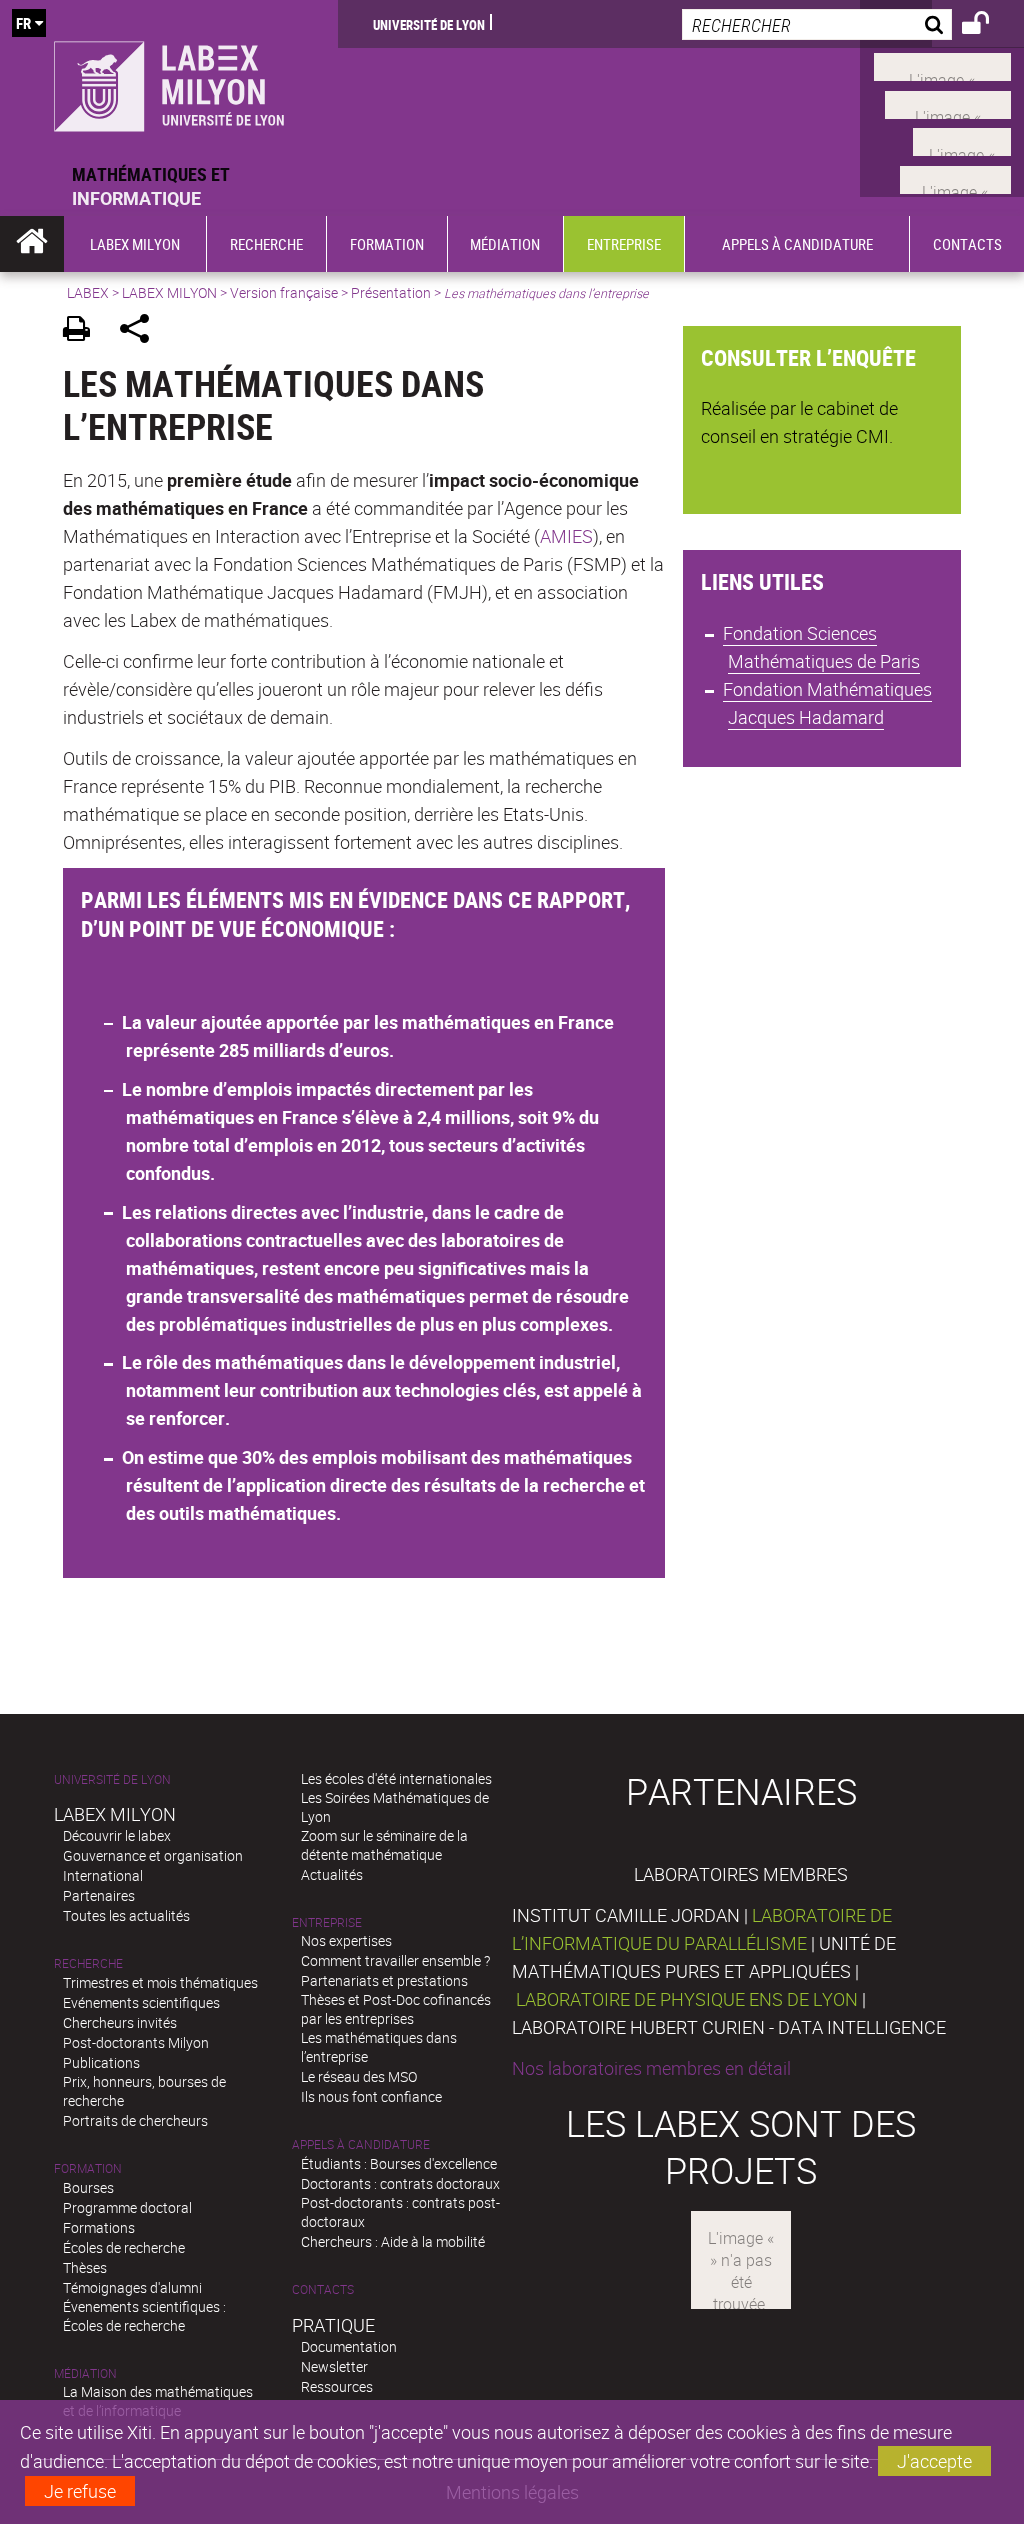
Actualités (332, 1874)
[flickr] (962, 140)
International (103, 1875)
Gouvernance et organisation (153, 1855)
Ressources (337, 2386)
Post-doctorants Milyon (136, 2042)
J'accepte (934, 2461)
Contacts (323, 2289)
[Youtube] (948, 102)
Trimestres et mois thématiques (160, 1982)
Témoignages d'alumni (132, 2287)
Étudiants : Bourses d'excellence (399, 2163)
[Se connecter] (988, 26)
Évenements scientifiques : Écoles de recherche (144, 2316)
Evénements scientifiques (141, 2002)
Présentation (391, 292)
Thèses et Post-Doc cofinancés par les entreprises (396, 2009)
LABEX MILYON (169, 292)
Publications (101, 2062)
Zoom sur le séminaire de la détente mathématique (384, 1845)
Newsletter (334, 2366)
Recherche (88, 1963)
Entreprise (327, 1922)
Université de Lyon (429, 24)
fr (23, 23)
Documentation (349, 2346)
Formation (88, 2168)
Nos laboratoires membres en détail (651, 2068)
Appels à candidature (361, 2144)
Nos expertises (346, 1940)
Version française (284, 292)
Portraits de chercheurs (135, 2120)
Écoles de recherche (124, 2247)
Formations (99, 2227)
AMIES (566, 536)
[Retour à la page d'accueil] (169, 81)
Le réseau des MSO (359, 2076)
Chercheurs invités (120, 2022)
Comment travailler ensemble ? (395, 1960)
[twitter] (955, 177)
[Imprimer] (83, 331)
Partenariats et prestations (384, 1980)
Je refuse (80, 2491)
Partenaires (99, 1895)
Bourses (88, 2187)
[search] (817, 24)
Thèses (85, 2267)
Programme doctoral (127, 2207)
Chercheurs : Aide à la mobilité (393, 2241)
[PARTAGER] (141, 331)
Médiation (85, 2373)
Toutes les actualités (126, 1915)
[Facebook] (942, 65)
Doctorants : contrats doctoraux (400, 2183)
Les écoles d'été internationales (396, 1778)
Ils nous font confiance (371, 2096)
